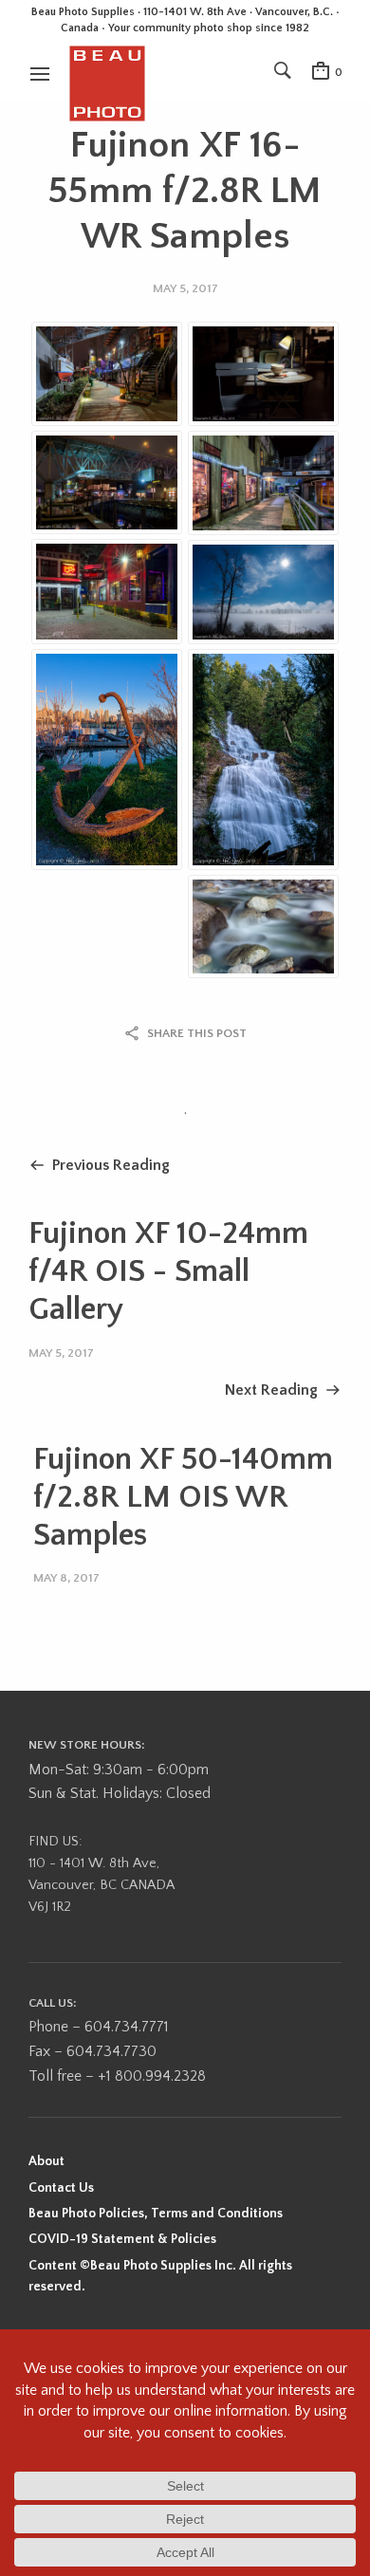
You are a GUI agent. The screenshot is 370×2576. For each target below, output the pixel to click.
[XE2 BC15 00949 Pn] (107, 373)
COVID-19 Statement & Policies (122, 2239)
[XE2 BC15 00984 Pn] (107, 592)
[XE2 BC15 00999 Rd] (263, 592)
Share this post (197, 1033)
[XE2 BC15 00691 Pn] (263, 373)
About (46, 2161)
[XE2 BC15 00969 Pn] (263, 483)
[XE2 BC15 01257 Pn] (107, 760)
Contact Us (61, 2188)
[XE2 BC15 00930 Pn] (107, 482)
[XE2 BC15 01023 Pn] (263, 927)
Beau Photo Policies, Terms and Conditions (156, 2214)
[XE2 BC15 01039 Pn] (263, 760)
